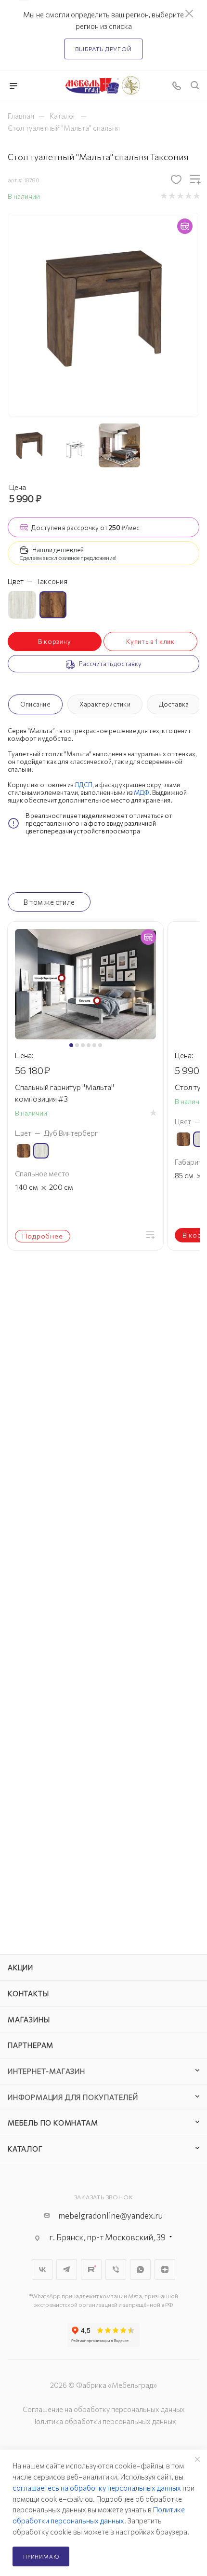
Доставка (174, 704)
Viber (116, 2269)
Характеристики (105, 704)
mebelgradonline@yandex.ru (110, 2215)
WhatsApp (140, 2269)
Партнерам (31, 2045)
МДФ (142, 792)
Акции (20, 1967)
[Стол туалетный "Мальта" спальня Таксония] (104, 307)
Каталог (25, 2149)
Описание (35, 704)
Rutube (91, 2269)
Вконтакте (42, 2269)
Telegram (67, 2269)
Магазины (29, 2019)
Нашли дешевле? (58, 550)
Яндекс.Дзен (165, 2269)
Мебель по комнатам (53, 2123)
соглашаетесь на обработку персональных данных (97, 2488)
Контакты (28, 1993)
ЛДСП (84, 785)
